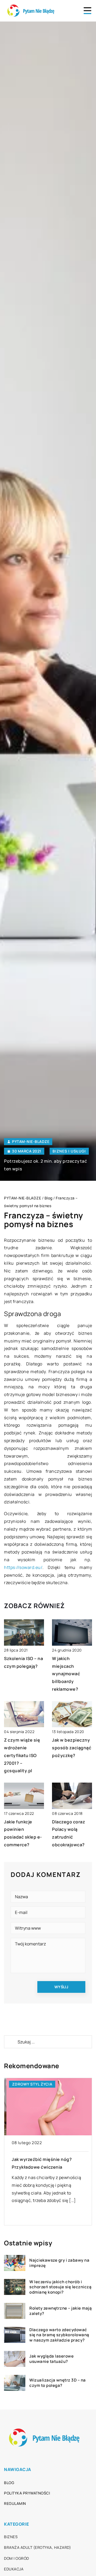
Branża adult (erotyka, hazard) (37, 2547)
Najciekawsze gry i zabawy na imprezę (59, 2263)
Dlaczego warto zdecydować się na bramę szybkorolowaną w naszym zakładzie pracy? (59, 2335)
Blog (9, 2483)
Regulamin (15, 2503)
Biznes (11, 2537)
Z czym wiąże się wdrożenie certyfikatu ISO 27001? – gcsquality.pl (22, 1755)
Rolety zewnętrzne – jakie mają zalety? (61, 2311)
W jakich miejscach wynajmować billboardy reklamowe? (66, 1674)
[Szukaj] (10, 2042)
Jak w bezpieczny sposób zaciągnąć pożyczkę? (72, 1748)
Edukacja (14, 2569)
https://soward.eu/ (23, 1567)
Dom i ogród (17, 2558)
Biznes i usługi (69, 1151)
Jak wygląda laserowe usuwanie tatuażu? (51, 2359)
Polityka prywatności (27, 2493)
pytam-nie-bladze (31, 1142)
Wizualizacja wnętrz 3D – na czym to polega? (58, 2383)
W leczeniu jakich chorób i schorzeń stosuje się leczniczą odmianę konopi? (60, 2287)
